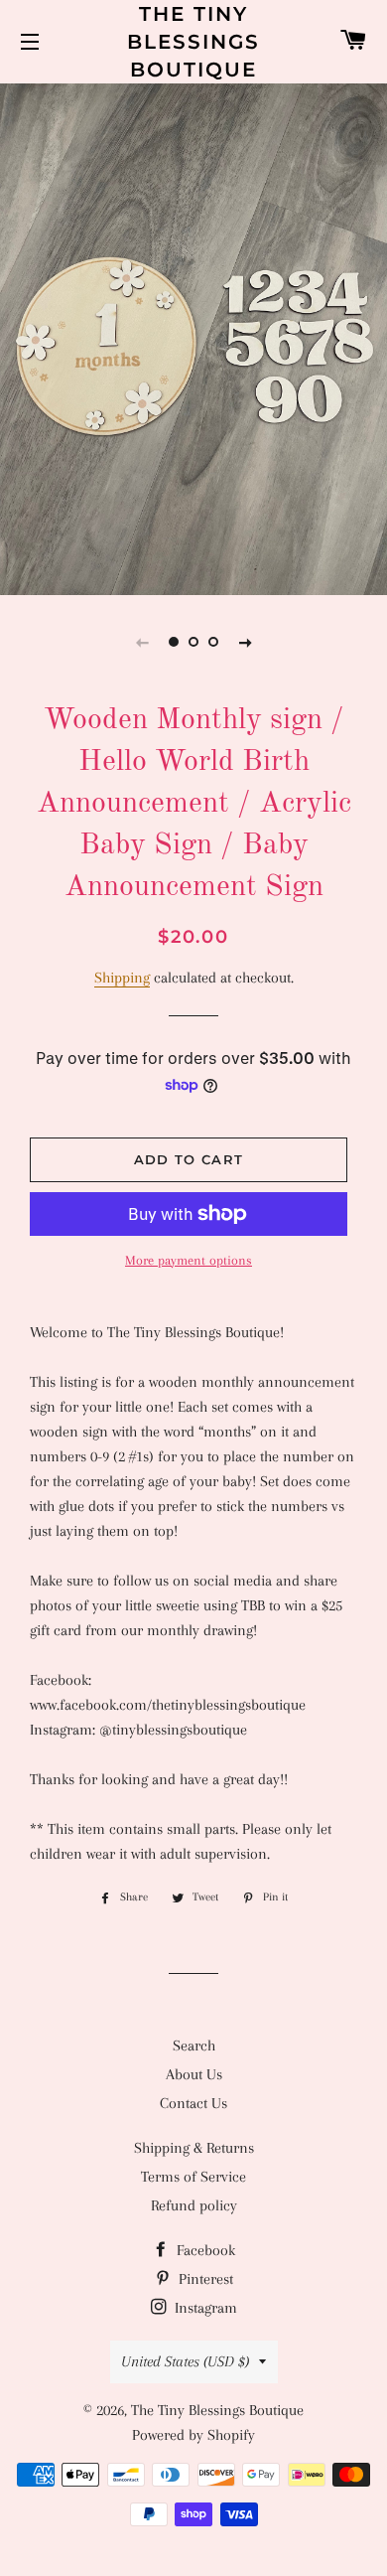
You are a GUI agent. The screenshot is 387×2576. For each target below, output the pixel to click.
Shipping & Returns (194, 2148)
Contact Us (193, 2103)
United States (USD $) (185, 2361)
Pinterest (204, 2279)
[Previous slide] (142, 642)
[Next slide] (245, 642)
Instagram (204, 2308)
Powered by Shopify (193, 2435)
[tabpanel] (193, 337)
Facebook (204, 2250)
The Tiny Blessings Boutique (193, 42)
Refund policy (194, 2205)
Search (194, 2046)
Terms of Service (193, 2177)
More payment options (189, 1260)
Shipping (122, 978)
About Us (194, 2074)
